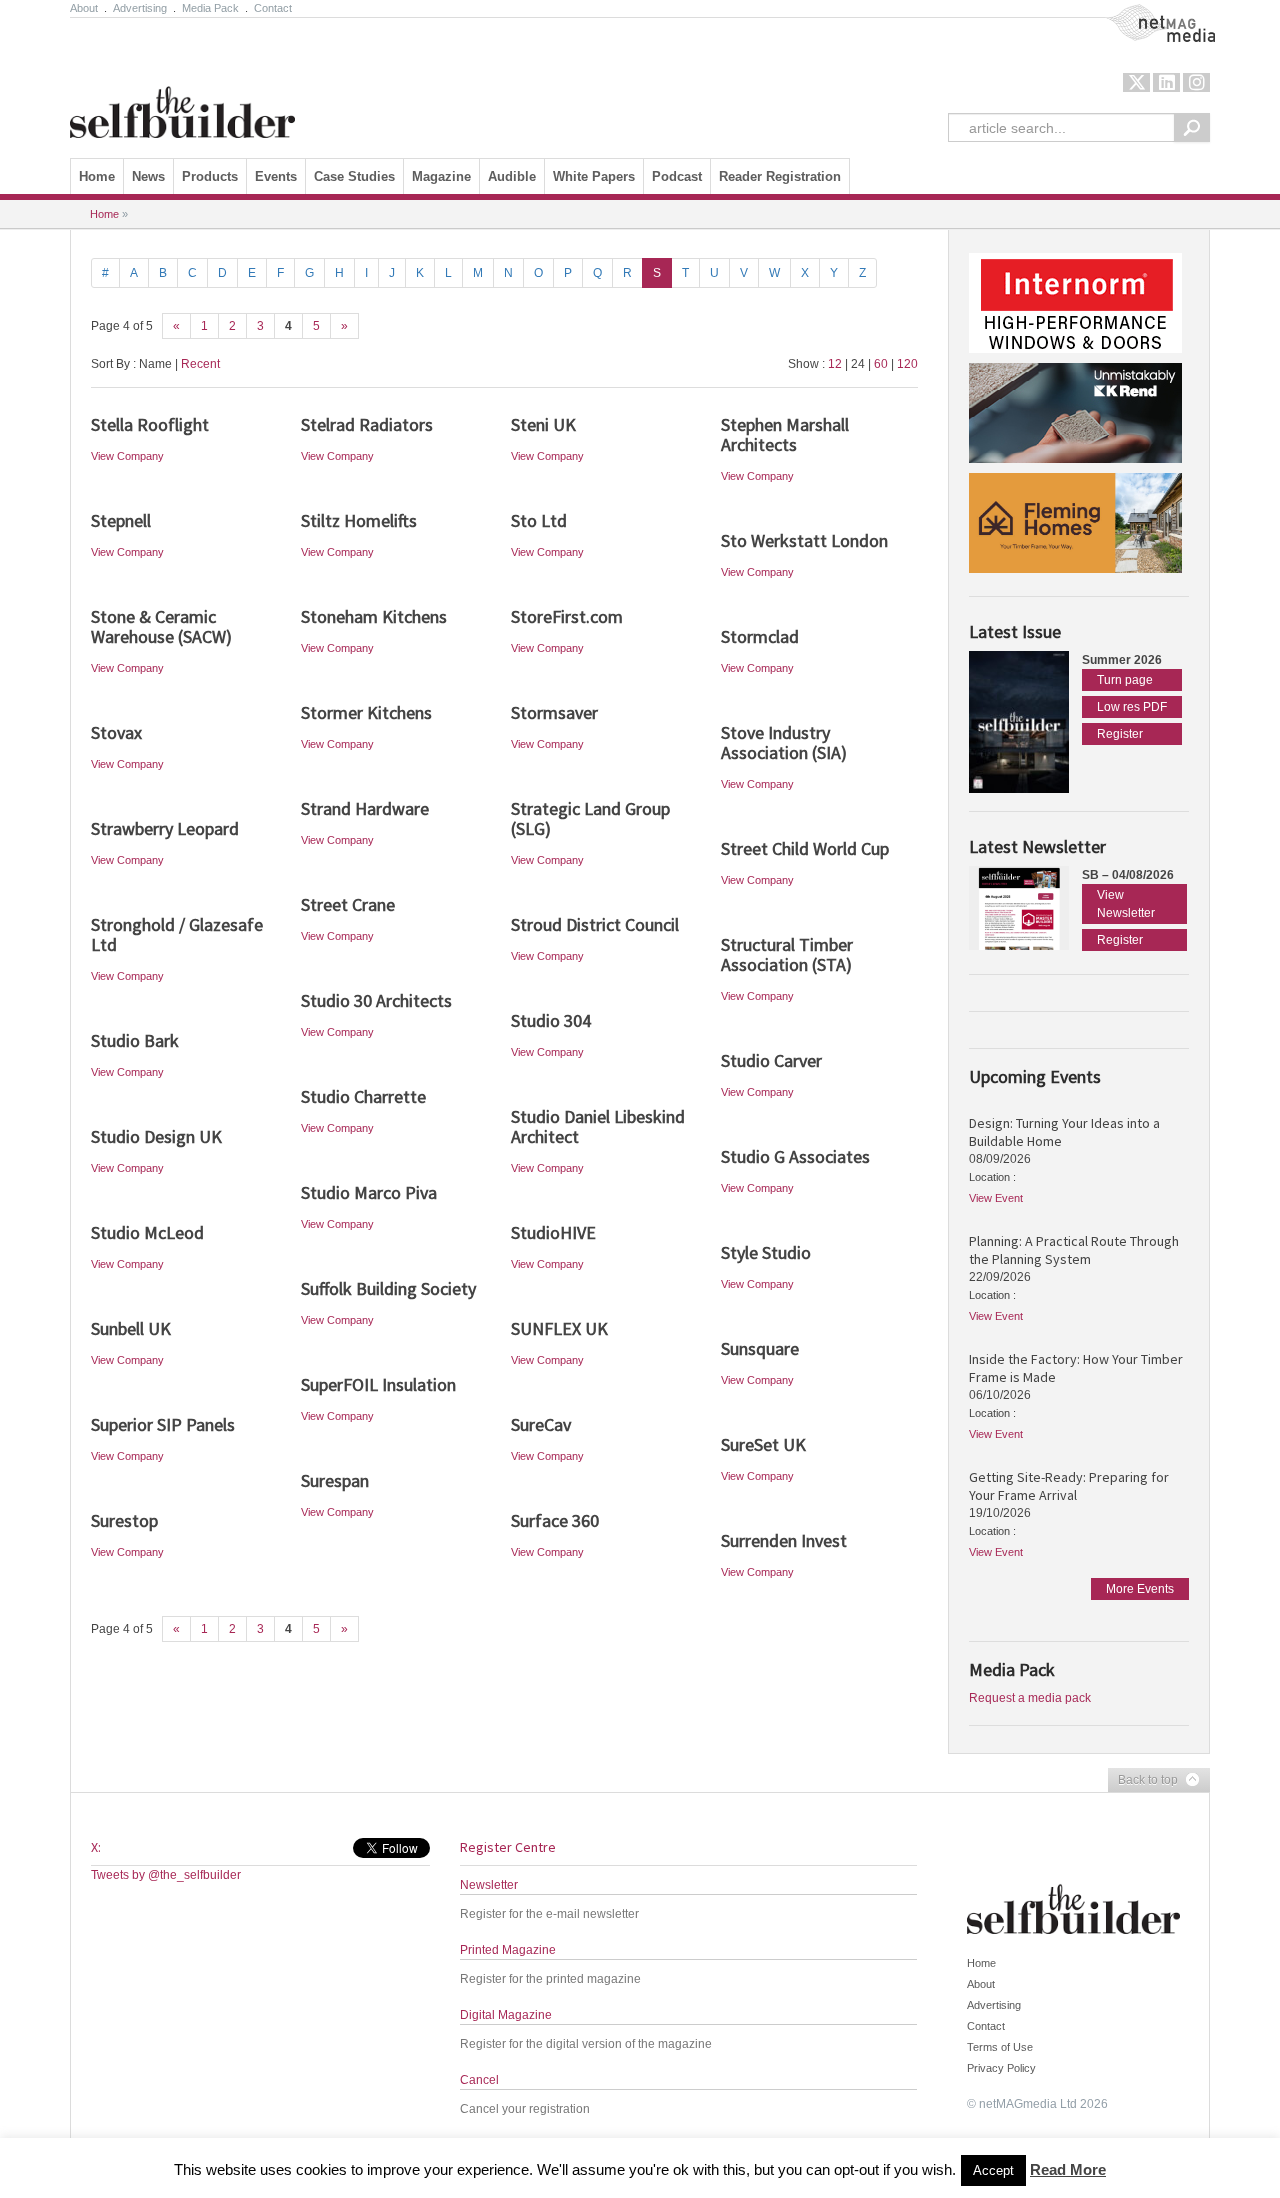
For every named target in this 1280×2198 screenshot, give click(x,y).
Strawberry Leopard (165, 828)
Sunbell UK (131, 1328)
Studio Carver (771, 1060)
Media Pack (210, 8)
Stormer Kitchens (366, 712)
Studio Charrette (363, 1096)
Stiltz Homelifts (359, 520)
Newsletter (489, 1885)
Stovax (116, 732)
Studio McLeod (147, 1232)
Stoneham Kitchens (374, 616)
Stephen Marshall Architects (785, 434)
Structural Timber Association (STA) (787, 954)
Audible (512, 176)
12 (835, 364)
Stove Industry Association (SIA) (784, 742)
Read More (1068, 2169)
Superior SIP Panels (163, 1424)
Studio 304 (551, 1020)
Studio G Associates (795, 1156)
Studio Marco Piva (369, 1192)
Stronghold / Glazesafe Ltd (177, 934)
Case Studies (354, 176)
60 (881, 364)
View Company (127, 456)
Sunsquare (760, 1348)
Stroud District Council (595, 924)
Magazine (441, 176)
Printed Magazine (508, 1950)
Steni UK (543, 424)
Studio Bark (135, 1040)
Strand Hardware (365, 808)
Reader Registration (780, 176)
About (84, 8)
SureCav (541, 1424)
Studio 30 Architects (376, 1000)
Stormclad (760, 636)
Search (1192, 127)
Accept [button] (993, 2170)
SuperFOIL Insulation (378, 1384)
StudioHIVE (553, 1232)
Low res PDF (1132, 707)
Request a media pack (1030, 1698)
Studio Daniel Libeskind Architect (598, 1126)
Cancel (479, 2080)
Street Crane (348, 904)
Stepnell (121, 520)
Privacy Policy (1001, 2068)
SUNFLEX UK (559, 1328)
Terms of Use (1000, 2047)
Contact (273, 8)
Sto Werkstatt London (804, 540)
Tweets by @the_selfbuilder (166, 1875)
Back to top (1143, 1781)
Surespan (335, 1480)
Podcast (677, 176)
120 (907, 364)
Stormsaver (554, 712)
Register (1120, 734)
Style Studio (766, 1252)
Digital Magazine (506, 2015)
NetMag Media (1145, 13)
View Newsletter (1126, 904)
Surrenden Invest (784, 1540)
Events (276, 176)
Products (210, 176)
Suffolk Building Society (388, 1288)
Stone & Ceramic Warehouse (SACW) (161, 626)
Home (97, 176)
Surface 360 (555, 1520)
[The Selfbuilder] (182, 83)
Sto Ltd (539, 520)
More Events (1140, 1589)
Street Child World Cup (805, 848)
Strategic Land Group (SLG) (590, 818)
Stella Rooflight (150, 424)
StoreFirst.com (567, 616)
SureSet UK (763, 1444)
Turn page (1125, 680)
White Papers (594, 176)
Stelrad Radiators (367, 424)
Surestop (124, 1520)
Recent (200, 364)
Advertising (140, 8)
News (148, 176)
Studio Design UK (156, 1136)
